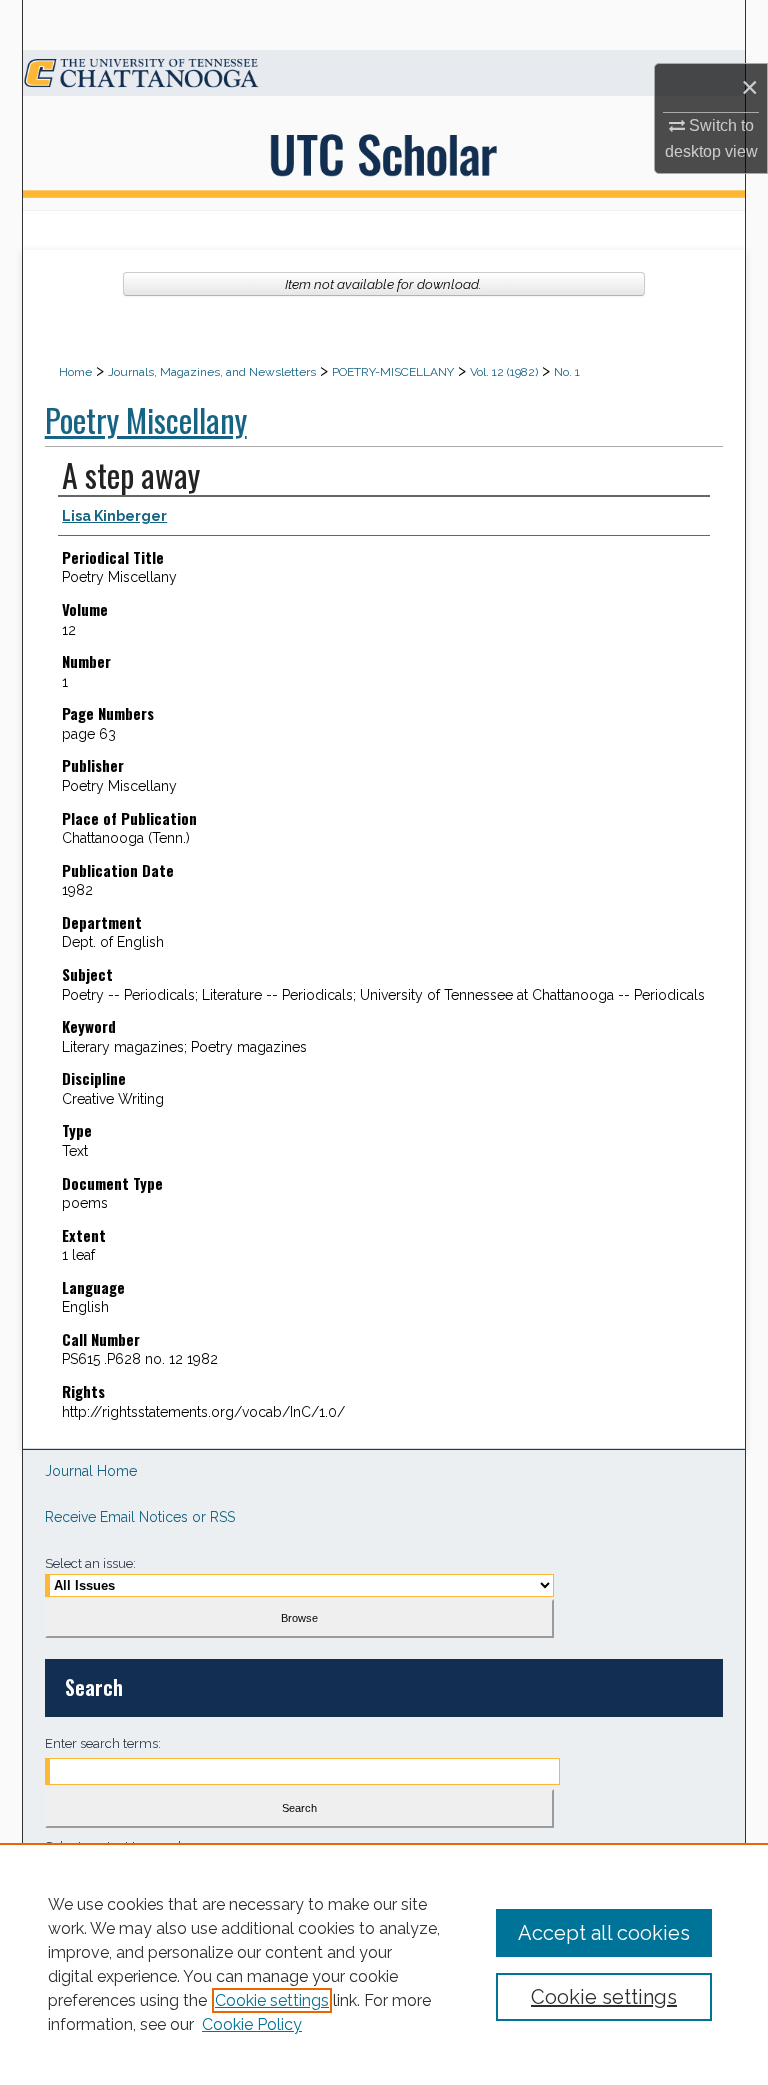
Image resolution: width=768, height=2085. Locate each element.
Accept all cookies (604, 1933)
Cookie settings (272, 2000)
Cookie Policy (252, 2024)
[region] (384, 1964)
